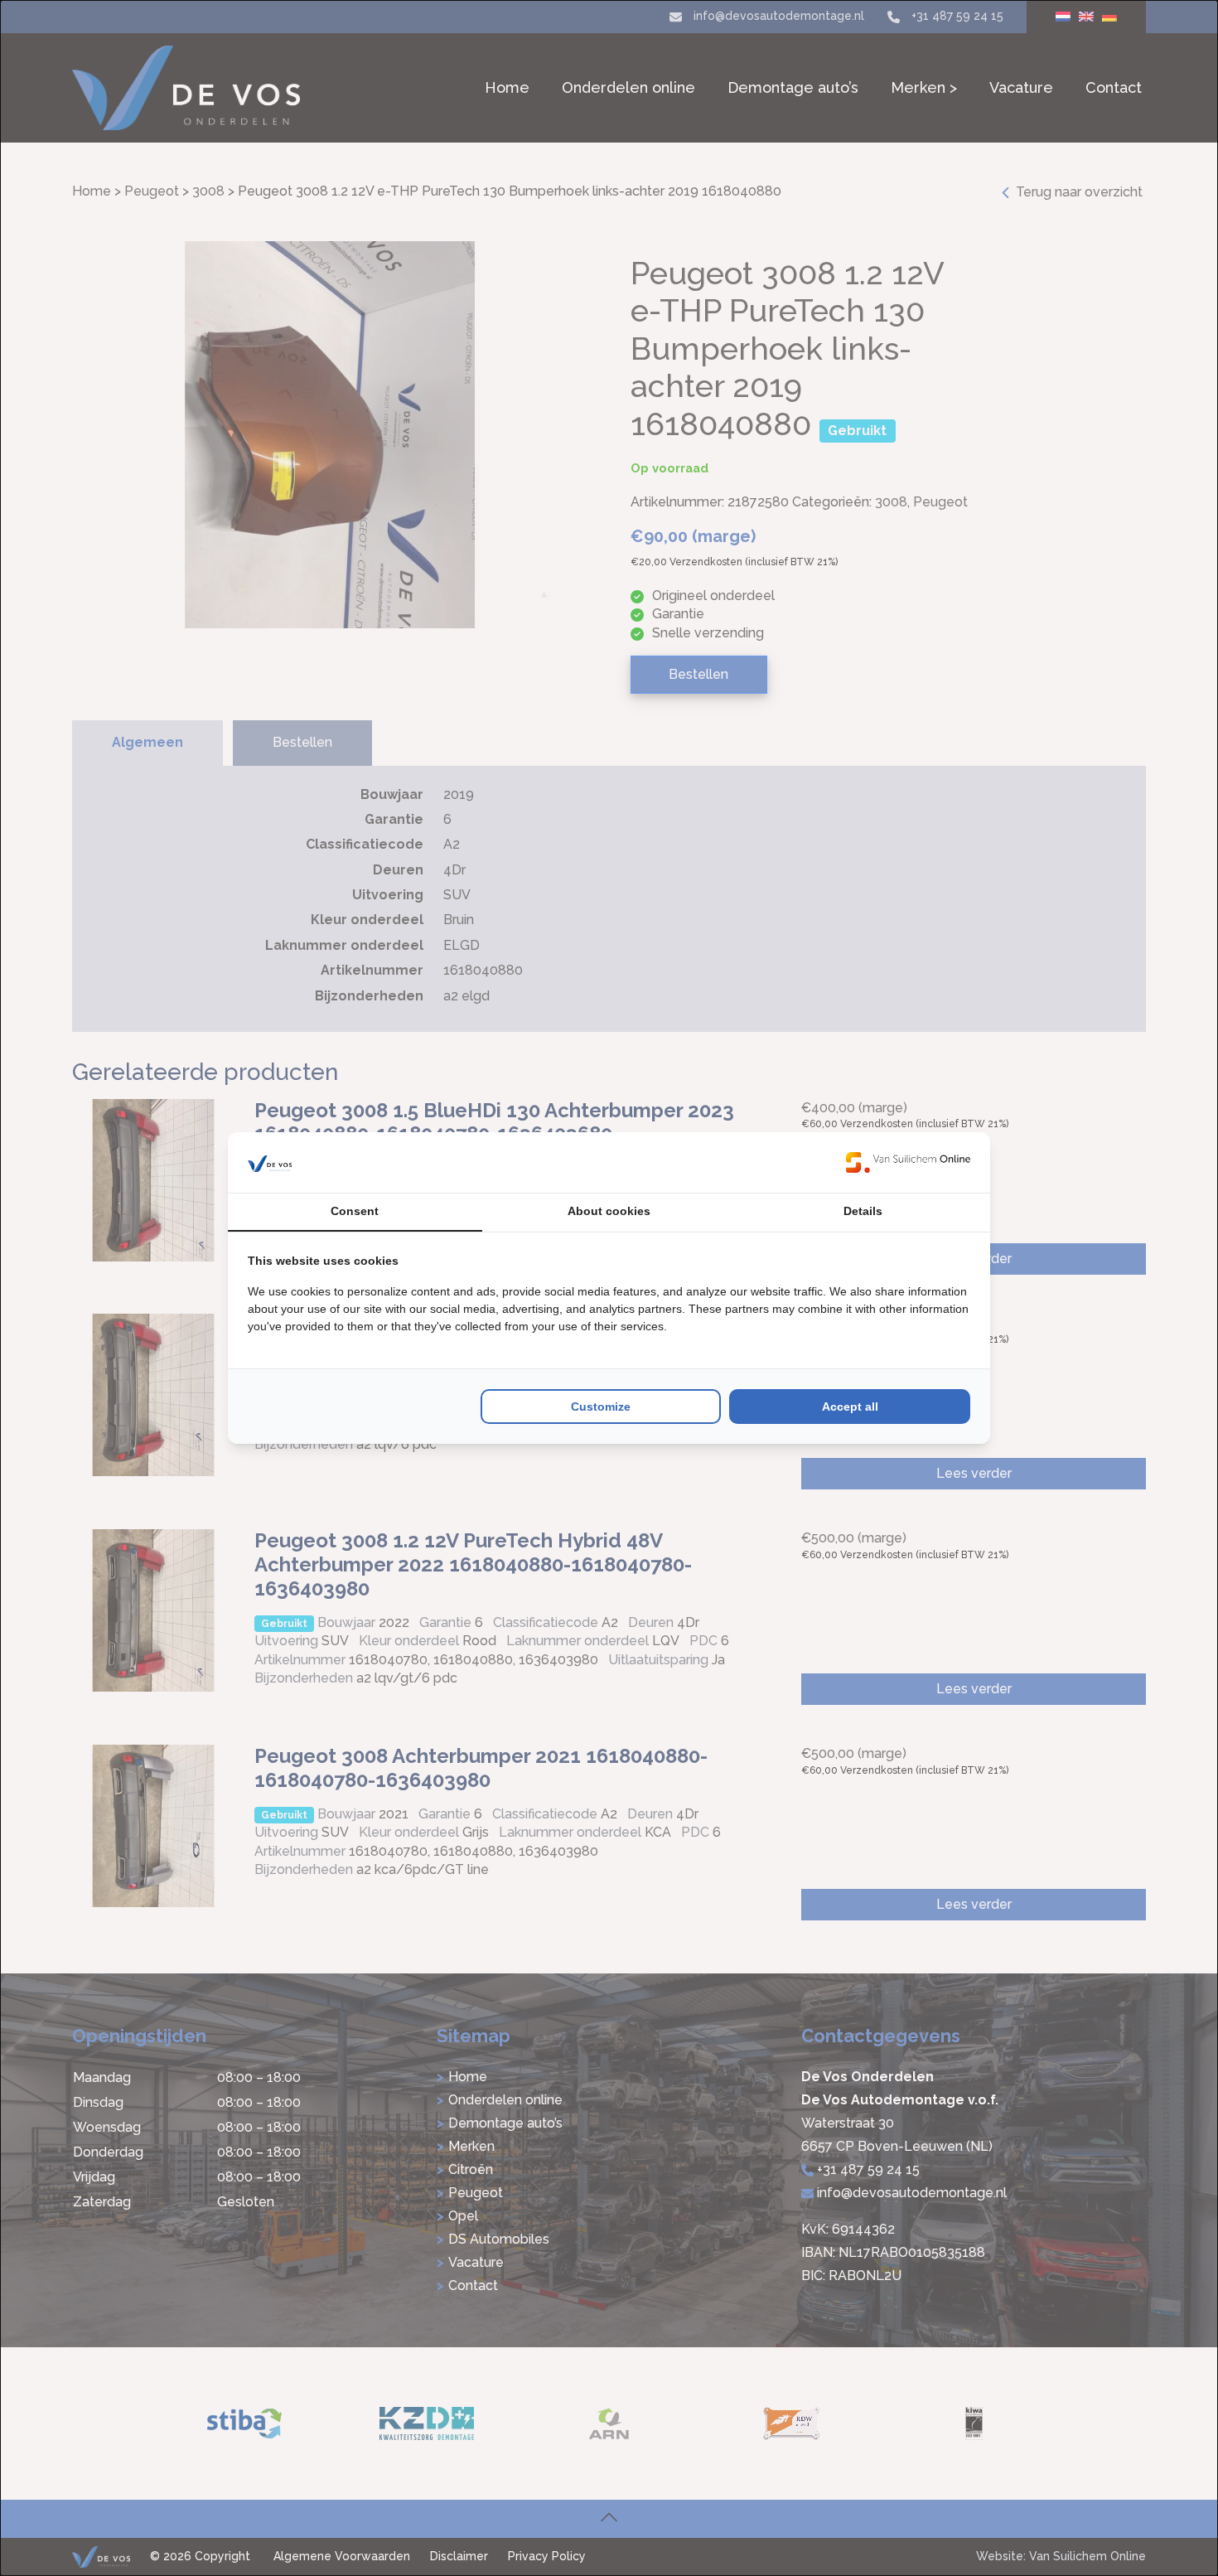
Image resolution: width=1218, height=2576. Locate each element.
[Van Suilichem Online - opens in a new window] (908, 1162)
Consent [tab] (355, 1211)
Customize (601, 1407)
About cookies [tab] (609, 1211)
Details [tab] (863, 1211)
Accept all (850, 1407)
